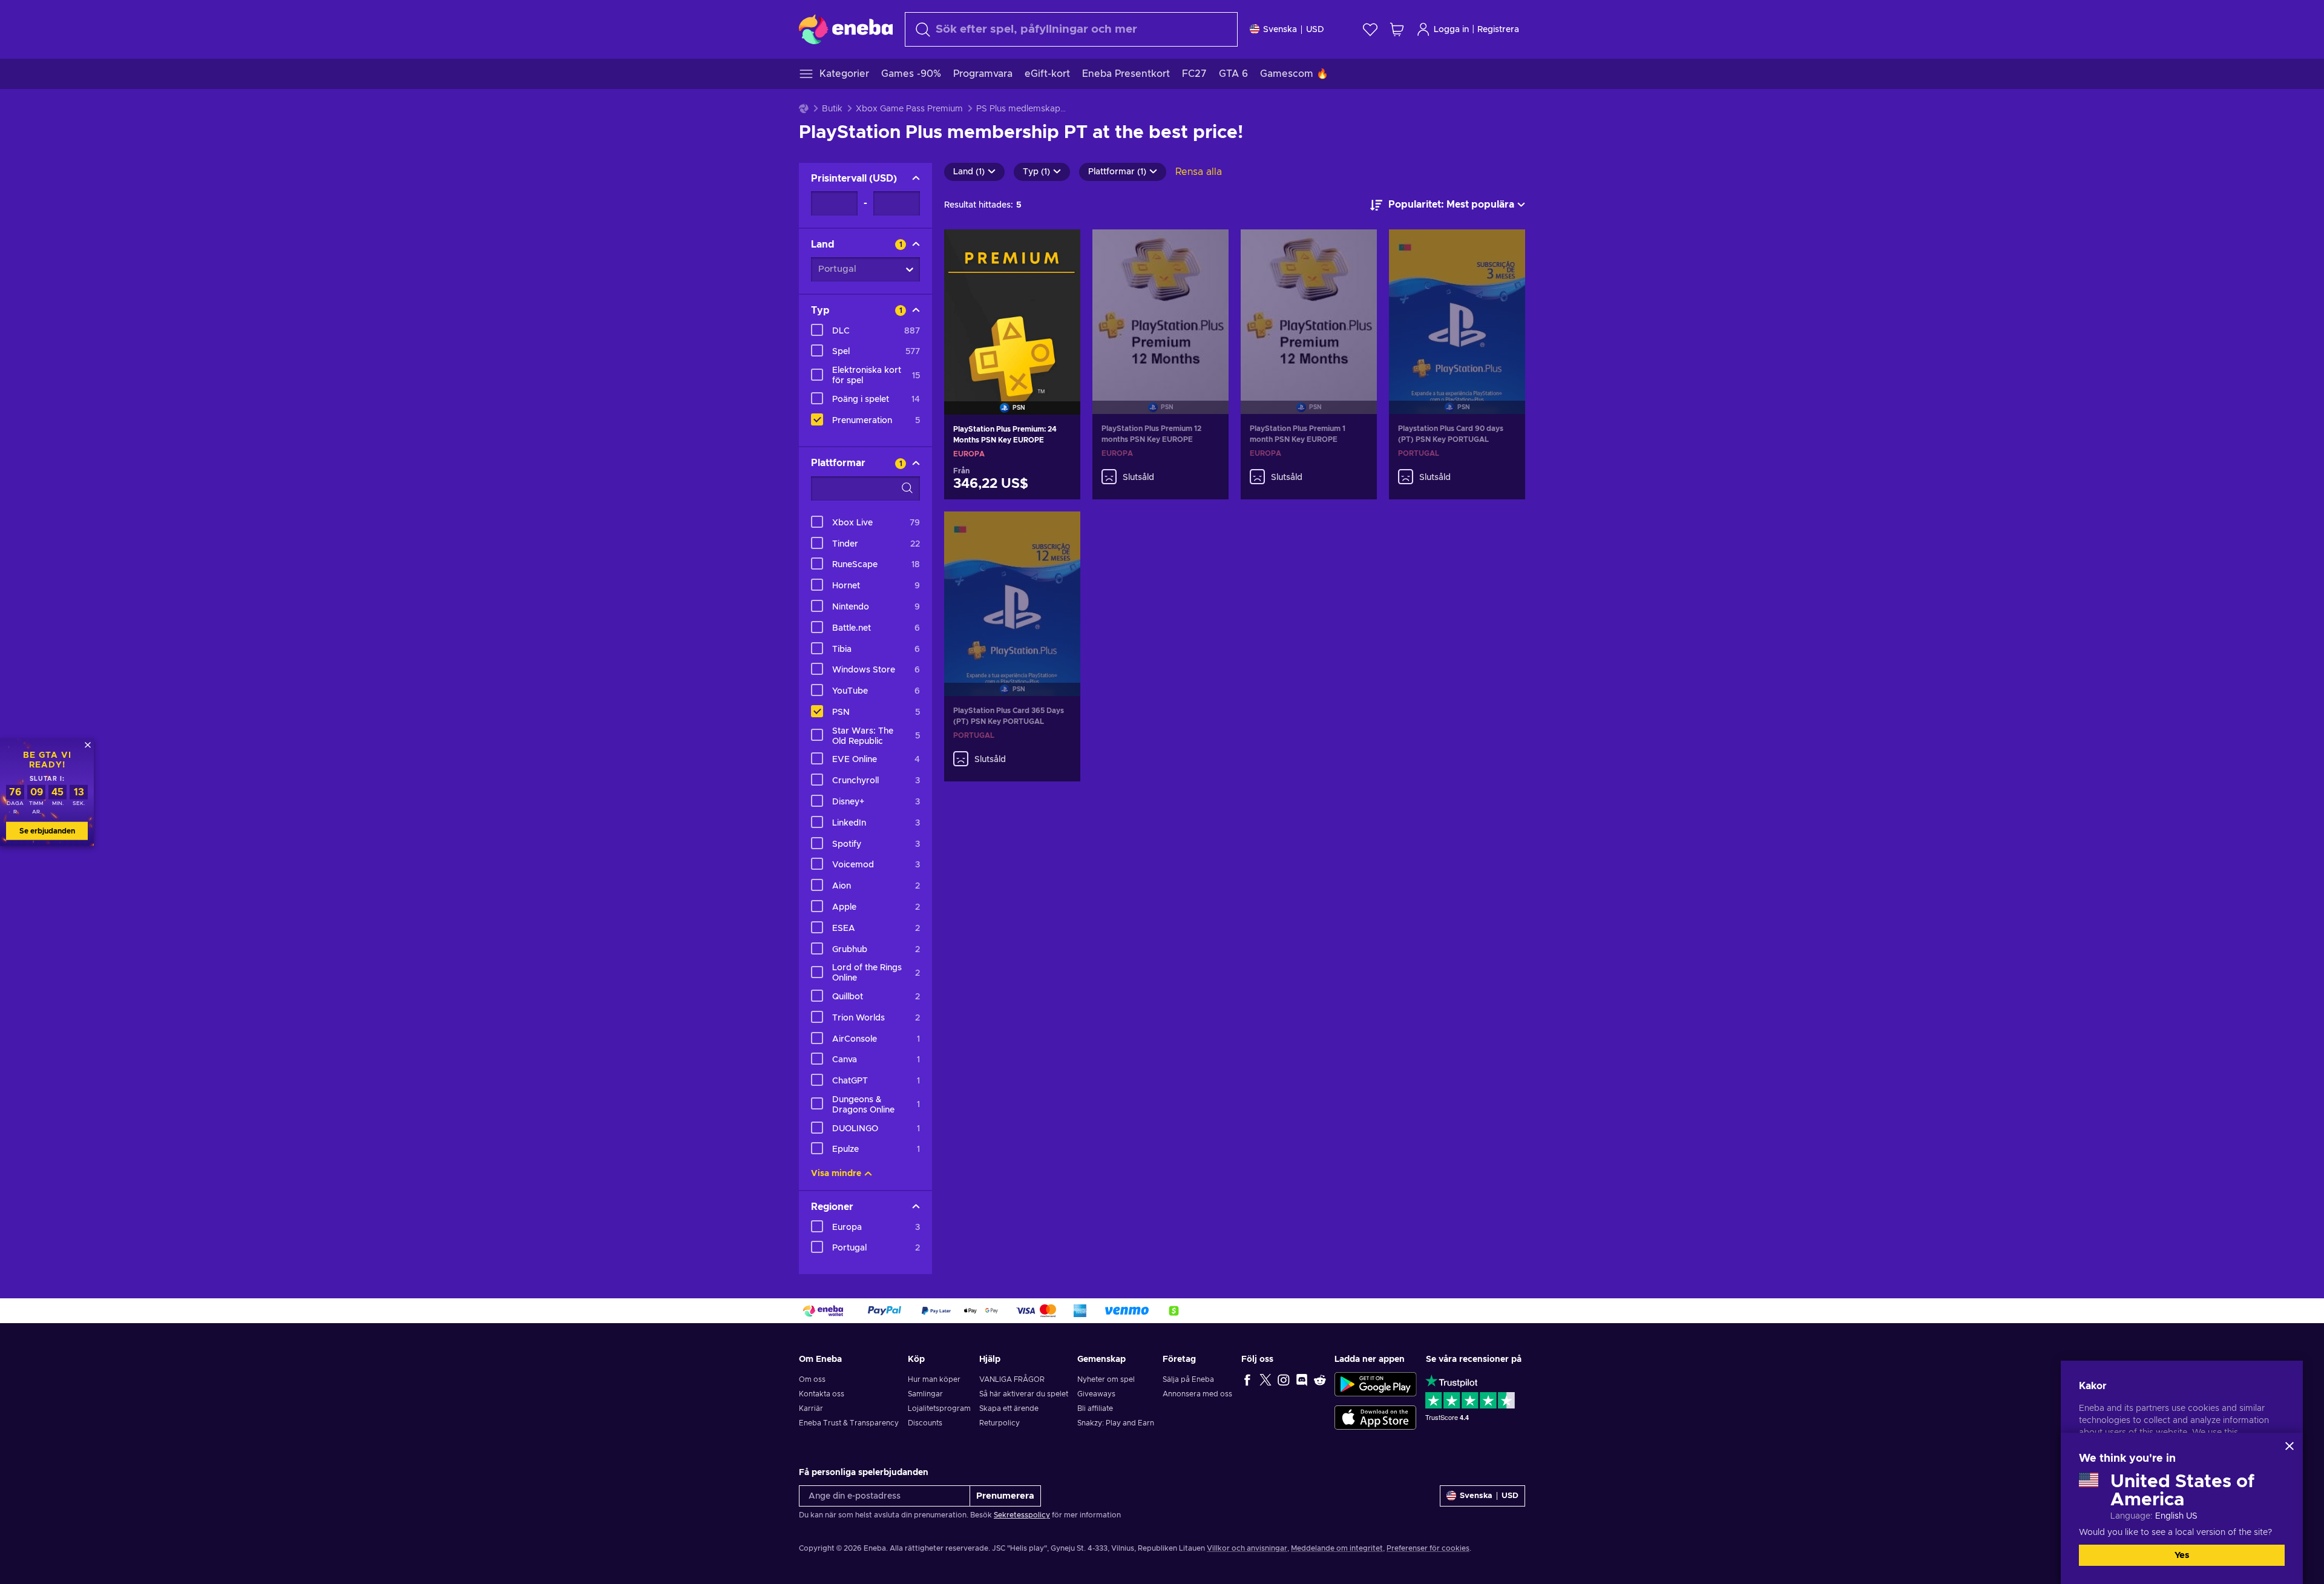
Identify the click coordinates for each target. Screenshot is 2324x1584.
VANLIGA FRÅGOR (1012, 1379)
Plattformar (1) (1117, 172)
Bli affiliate (1095, 1408)
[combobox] (1071, 29)
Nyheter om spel (1106, 1379)
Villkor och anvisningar (1247, 1548)
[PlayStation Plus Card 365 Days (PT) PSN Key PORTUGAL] (1012, 589)
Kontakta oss (822, 1394)
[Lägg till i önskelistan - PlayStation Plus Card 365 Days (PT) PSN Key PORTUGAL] (1060, 531)
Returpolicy (1000, 1423)
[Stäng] (2290, 1446)
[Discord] (1302, 1379)
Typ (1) (1036, 172)
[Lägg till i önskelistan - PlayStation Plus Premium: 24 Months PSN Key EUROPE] (1060, 249)
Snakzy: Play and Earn (1116, 1423)
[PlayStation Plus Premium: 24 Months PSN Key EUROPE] (1012, 307)
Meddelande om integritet (1337, 1548)
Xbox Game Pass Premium (909, 109)
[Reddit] (1320, 1379)
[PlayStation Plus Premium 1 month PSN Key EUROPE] (1309, 307)
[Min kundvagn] (1397, 29)
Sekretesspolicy (1022, 1515)
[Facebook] (1247, 1379)
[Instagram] (1284, 1379)
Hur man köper (934, 1379)
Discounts (925, 1423)
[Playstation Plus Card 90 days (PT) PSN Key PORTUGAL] (1457, 307)
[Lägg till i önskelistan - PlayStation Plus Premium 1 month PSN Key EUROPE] (1356, 249)
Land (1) (969, 172)
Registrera (1498, 30)
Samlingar (925, 1394)
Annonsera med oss (1197, 1394)
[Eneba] (846, 29)
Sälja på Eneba (1188, 1379)
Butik (832, 109)
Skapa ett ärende (1009, 1408)
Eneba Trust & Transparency (849, 1423)
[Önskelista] (1370, 29)
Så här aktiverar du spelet (1024, 1394)
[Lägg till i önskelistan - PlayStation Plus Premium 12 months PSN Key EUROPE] (1208, 249)
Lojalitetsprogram (939, 1408)
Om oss (812, 1379)
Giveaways (1096, 1394)
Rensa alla (1199, 172)
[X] (1265, 1379)
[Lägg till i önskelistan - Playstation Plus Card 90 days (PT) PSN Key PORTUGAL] (1505, 249)
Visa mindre (836, 1174)
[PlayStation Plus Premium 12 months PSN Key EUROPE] (1160, 307)
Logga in (1451, 30)
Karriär (811, 1408)
